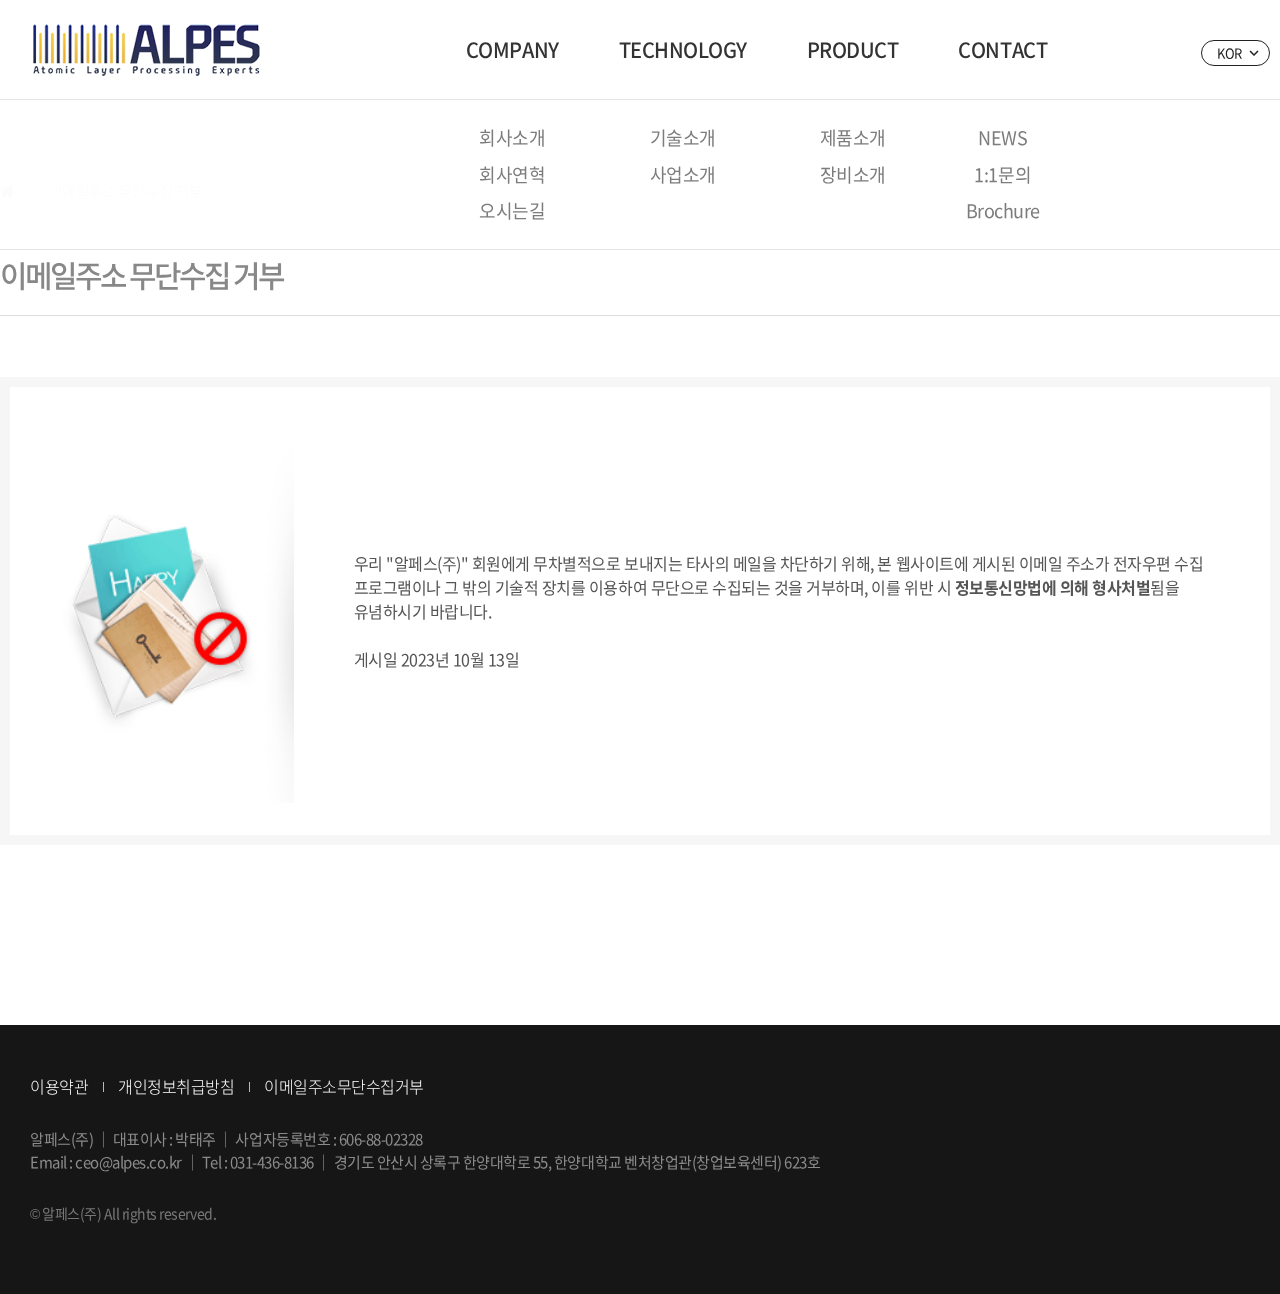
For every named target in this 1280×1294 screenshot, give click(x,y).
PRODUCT (853, 49)
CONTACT (1002, 49)
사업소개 (683, 174)
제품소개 (853, 137)
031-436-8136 (272, 1162)
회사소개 (512, 137)
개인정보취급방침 (176, 1086)
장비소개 (853, 174)
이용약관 (59, 1086)
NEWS (1002, 137)
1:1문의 (1002, 174)
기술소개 (683, 137)
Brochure (1003, 210)
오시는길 (512, 210)
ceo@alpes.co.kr (128, 1162)
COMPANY (512, 49)
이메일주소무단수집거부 (344, 1086)
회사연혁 (512, 174)
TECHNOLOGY (683, 49)
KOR (1237, 51)
